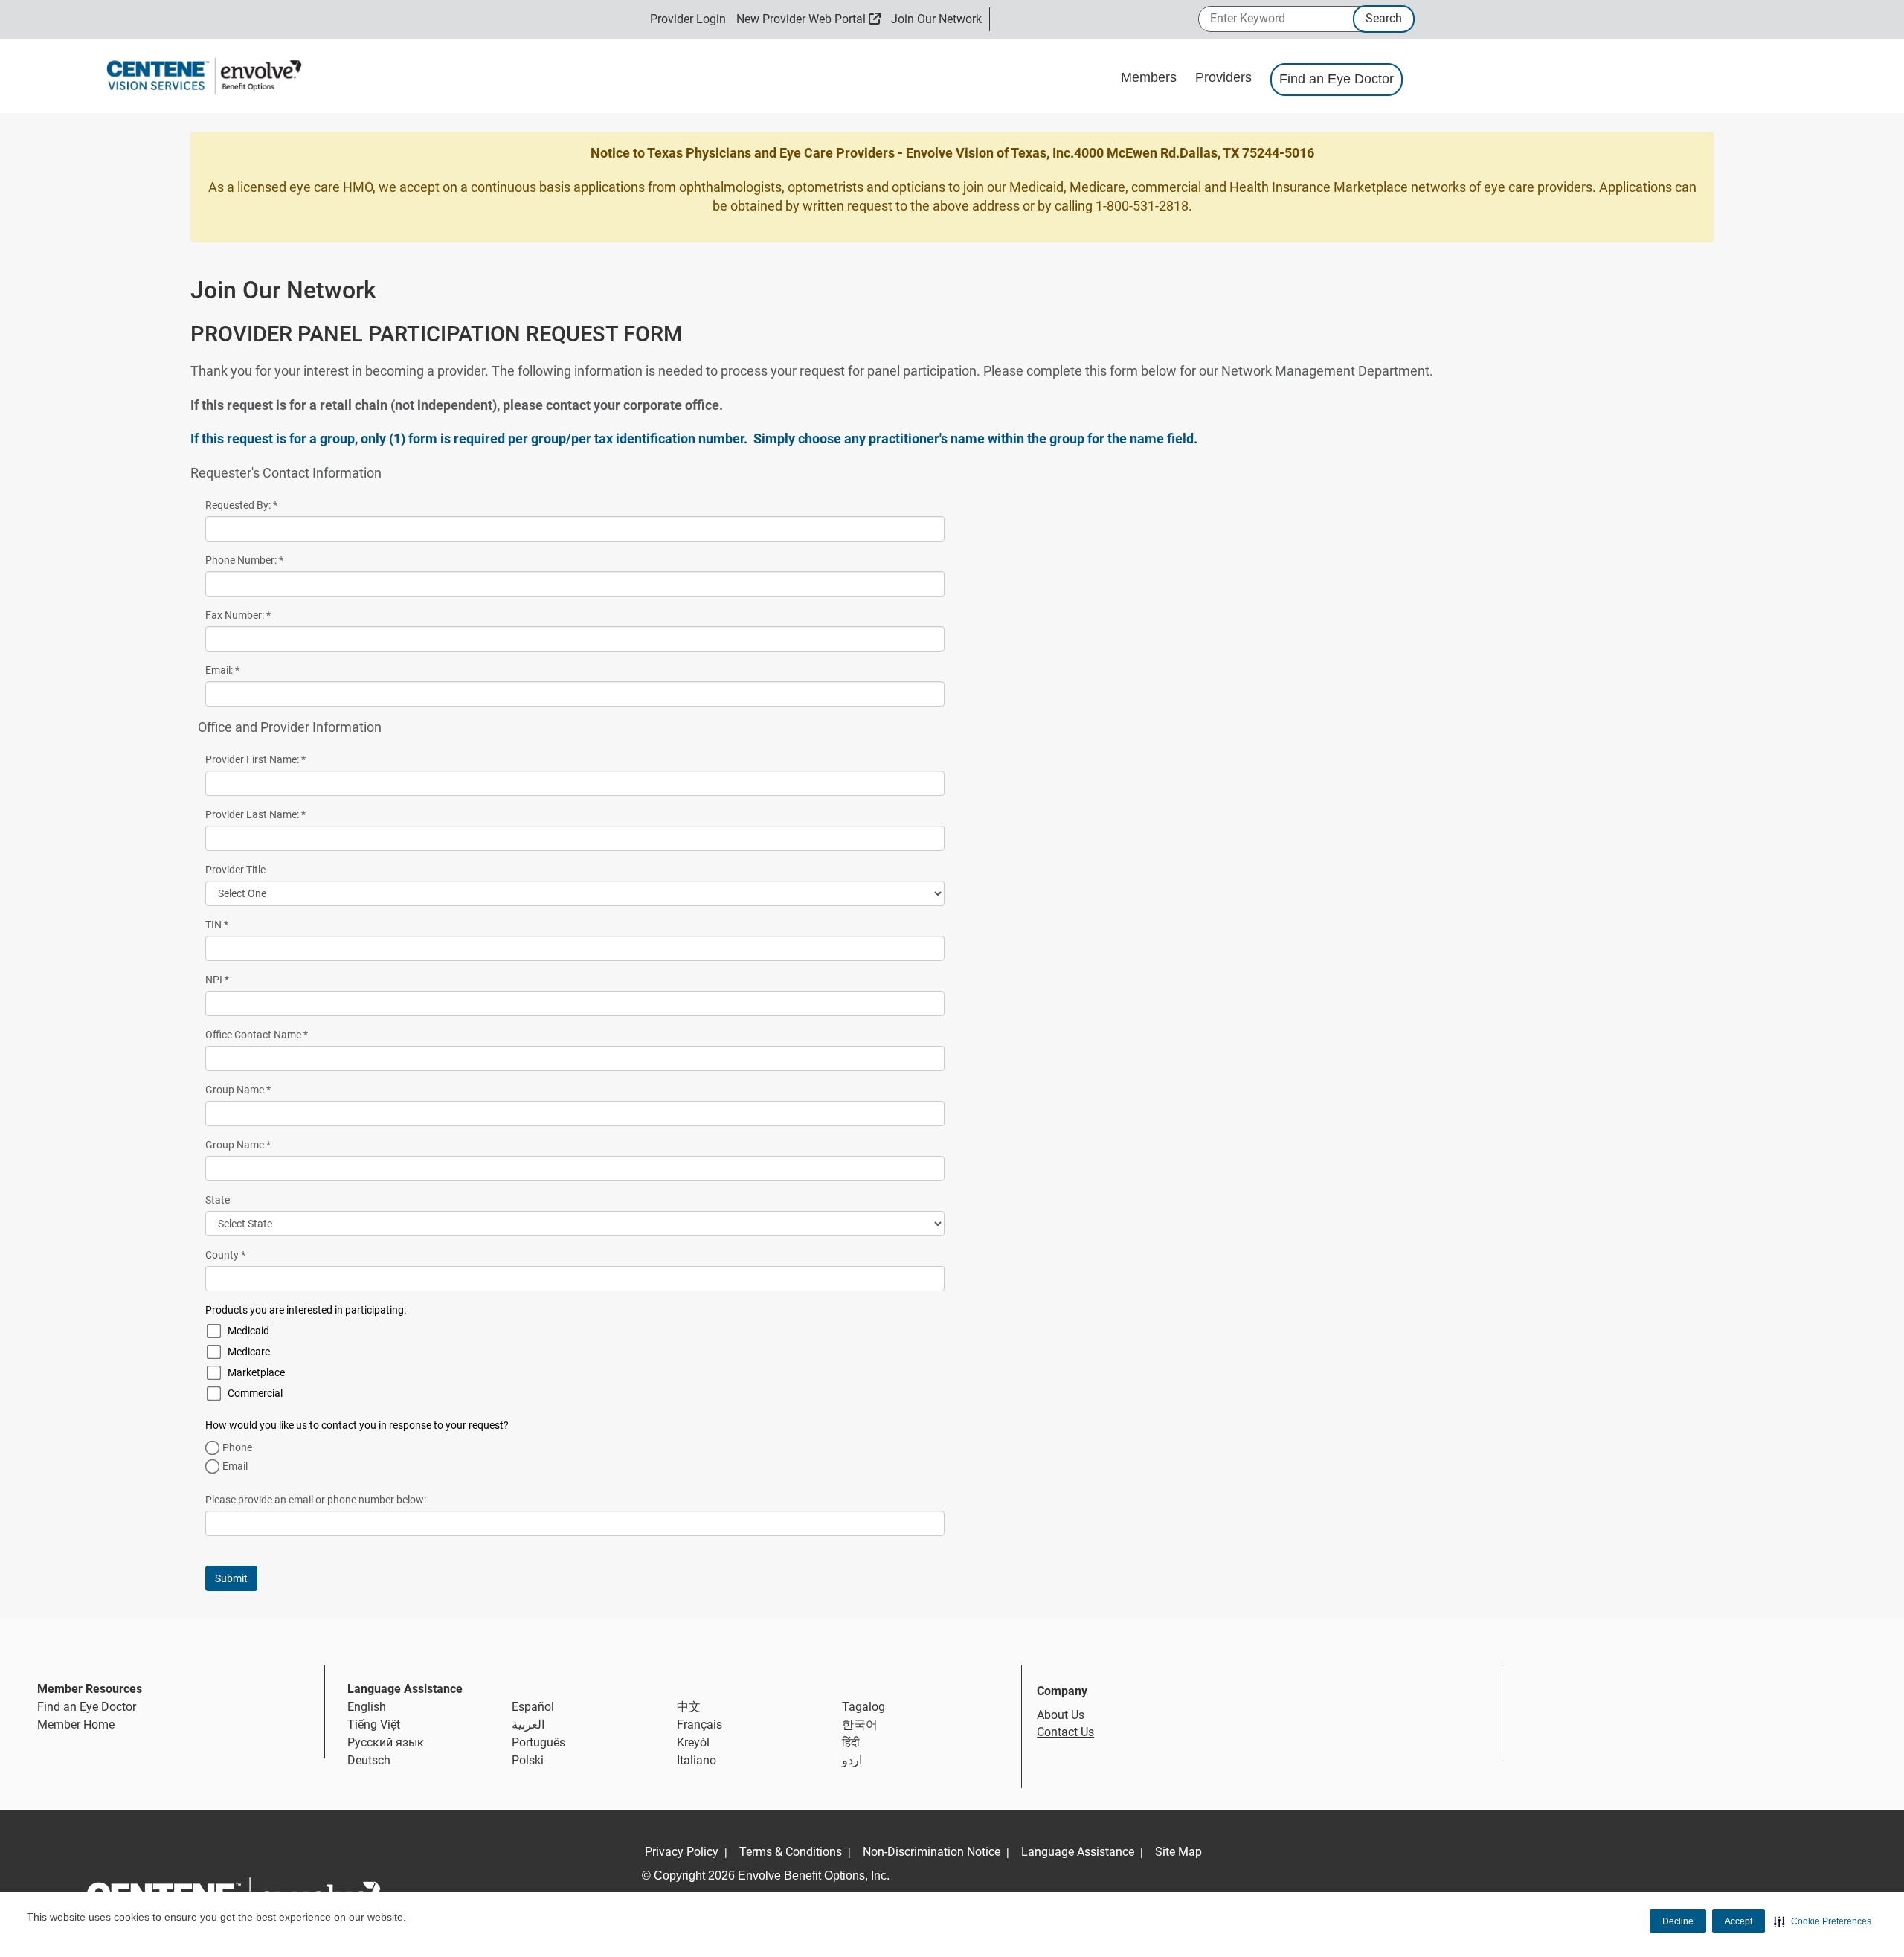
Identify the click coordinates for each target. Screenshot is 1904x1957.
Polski (528, 1760)
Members (1151, 77)
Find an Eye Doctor (1337, 79)
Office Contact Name (257, 1035)
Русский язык (386, 1742)
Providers (1225, 77)
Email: (222, 670)
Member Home (76, 1725)
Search (1384, 18)
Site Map (1178, 1852)
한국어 (860, 1725)
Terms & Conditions (791, 1852)
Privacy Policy (682, 1852)
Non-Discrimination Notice (932, 1852)
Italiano (697, 1760)
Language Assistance (1078, 1852)
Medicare (249, 1352)
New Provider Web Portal (809, 19)
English (367, 1707)
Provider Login (688, 19)
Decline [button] (1678, 1921)
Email (235, 1466)
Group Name (238, 1090)
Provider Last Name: (255, 814)
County (225, 1255)
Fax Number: (238, 615)
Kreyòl (693, 1742)
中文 (689, 1707)
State (218, 1200)
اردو (852, 1760)
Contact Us (1065, 1732)
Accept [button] (1739, 1921)
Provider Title (235, 870)
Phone (237, 1447)
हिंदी (851, 1742)
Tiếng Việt (374, 1725)
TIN (217, 925)
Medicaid (248, 1331)
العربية (528, 1725)
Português (538, 1742)
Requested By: (241, 505)
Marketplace (256, 1372)
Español (533, 1707)
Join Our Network (936, 19)
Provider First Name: (255, 759)
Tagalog (863, 1707)
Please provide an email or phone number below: (316, 1500)
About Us (1061, 1715)
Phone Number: (244, 560)
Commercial (255, 1393)
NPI (217, 980)
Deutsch (369, 1760)
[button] (1823, 1921)
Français (699, 1725)
